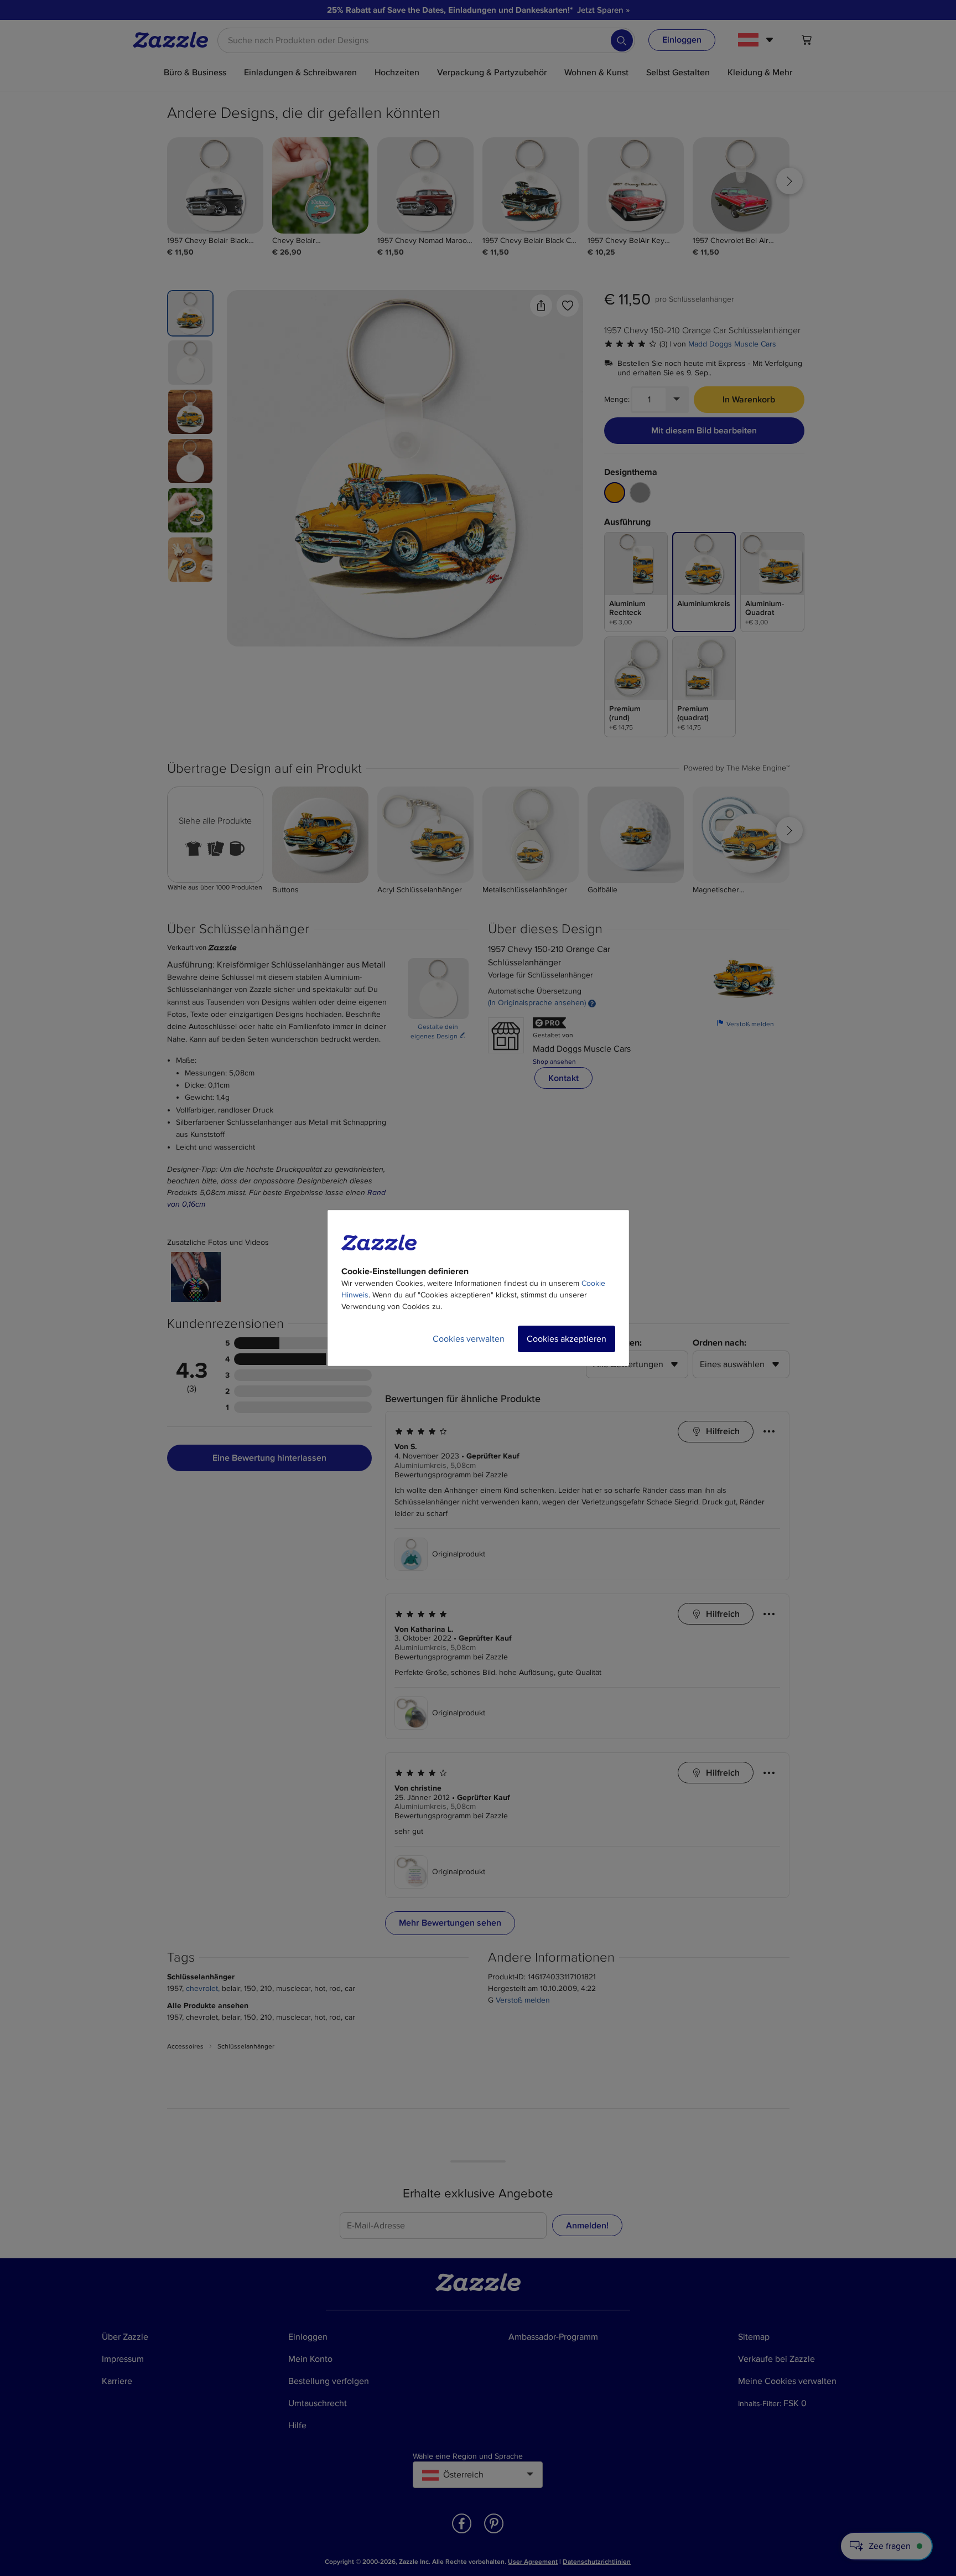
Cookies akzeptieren (567, 1339)
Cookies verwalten (469, 1339)
